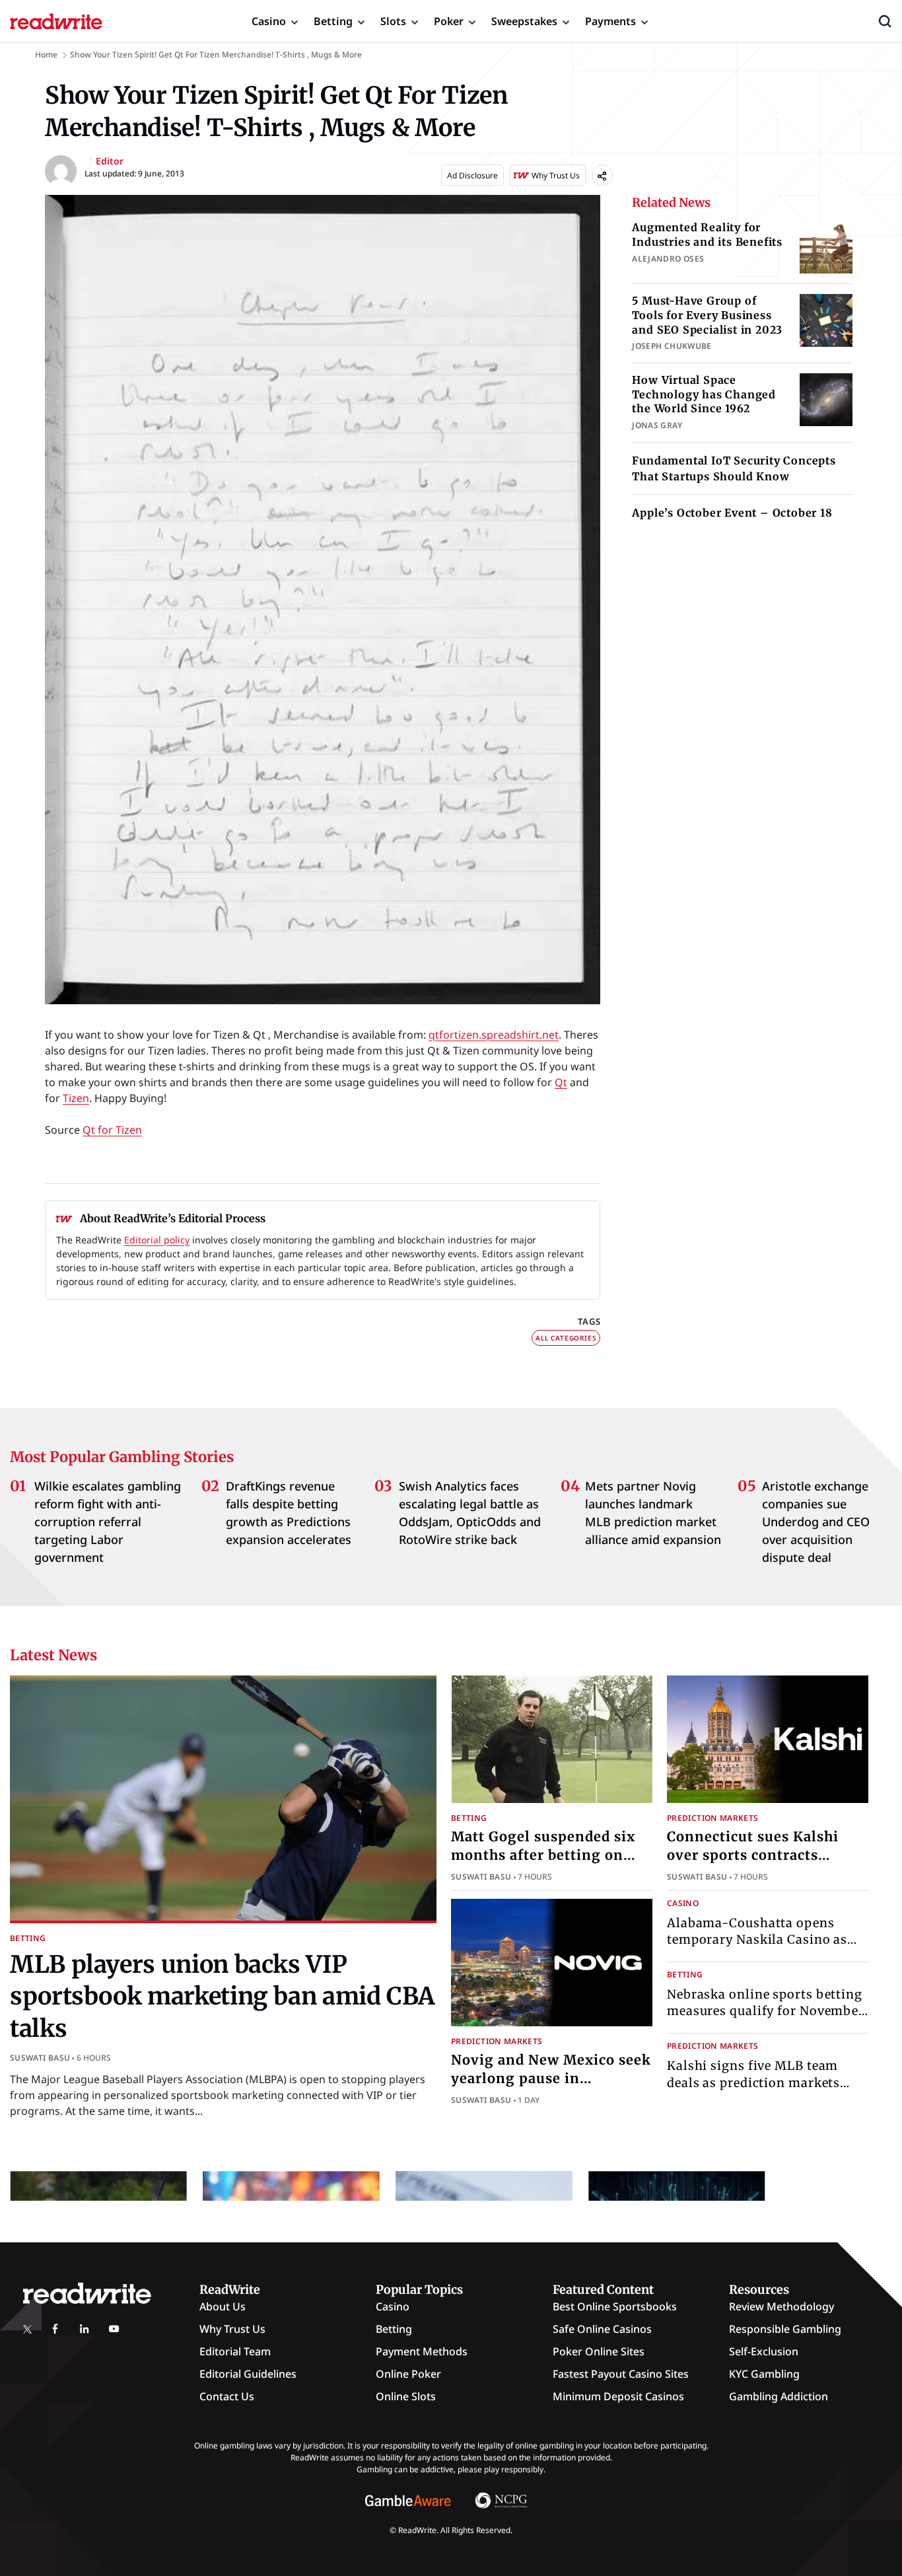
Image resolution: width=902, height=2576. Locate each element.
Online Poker (408, 2374)
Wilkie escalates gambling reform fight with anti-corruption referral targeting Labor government (108, 1522)
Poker (449, 21)
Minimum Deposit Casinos (618, 2396)
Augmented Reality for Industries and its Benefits (707, 235)
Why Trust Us (232, 2329)
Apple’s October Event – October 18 (732, 513)
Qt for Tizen (112, 1130)
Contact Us (227, 2396)
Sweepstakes (524, 21)
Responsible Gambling (785, 2329)
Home (46, 55)
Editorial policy (157, 1240)
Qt (561, 1082)
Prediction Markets (712, 1818)
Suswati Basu (40, 2058)
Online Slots (406, 2396)
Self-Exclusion (764, 2351)
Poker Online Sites (599, 2351)
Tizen (76, 1098)
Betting (333, 21)
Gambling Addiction (779, 2396)
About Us (223, 2306)
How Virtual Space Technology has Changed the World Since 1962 (704, 394)
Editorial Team (235, 2351)
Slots (393, 21)
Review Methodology (781, 2306)
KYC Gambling (764, 2374)
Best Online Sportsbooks (615, 2306)
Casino (269, 21)
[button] (885, 21)
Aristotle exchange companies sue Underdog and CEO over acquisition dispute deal (816, 1522)
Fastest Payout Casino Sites (621, 2374)
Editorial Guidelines (248, 2374)
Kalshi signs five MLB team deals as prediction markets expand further (753, 2082)
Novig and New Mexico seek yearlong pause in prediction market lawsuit (551, 2078)
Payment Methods (422, 2351)
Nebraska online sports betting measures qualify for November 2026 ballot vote (766, 2011)
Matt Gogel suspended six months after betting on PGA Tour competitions (543, 1855)
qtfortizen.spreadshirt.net (494, 1035)
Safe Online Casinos (602, 2329)
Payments (610, 21)
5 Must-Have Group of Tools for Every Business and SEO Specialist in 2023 (707, 315)
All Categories (566, 1338)
